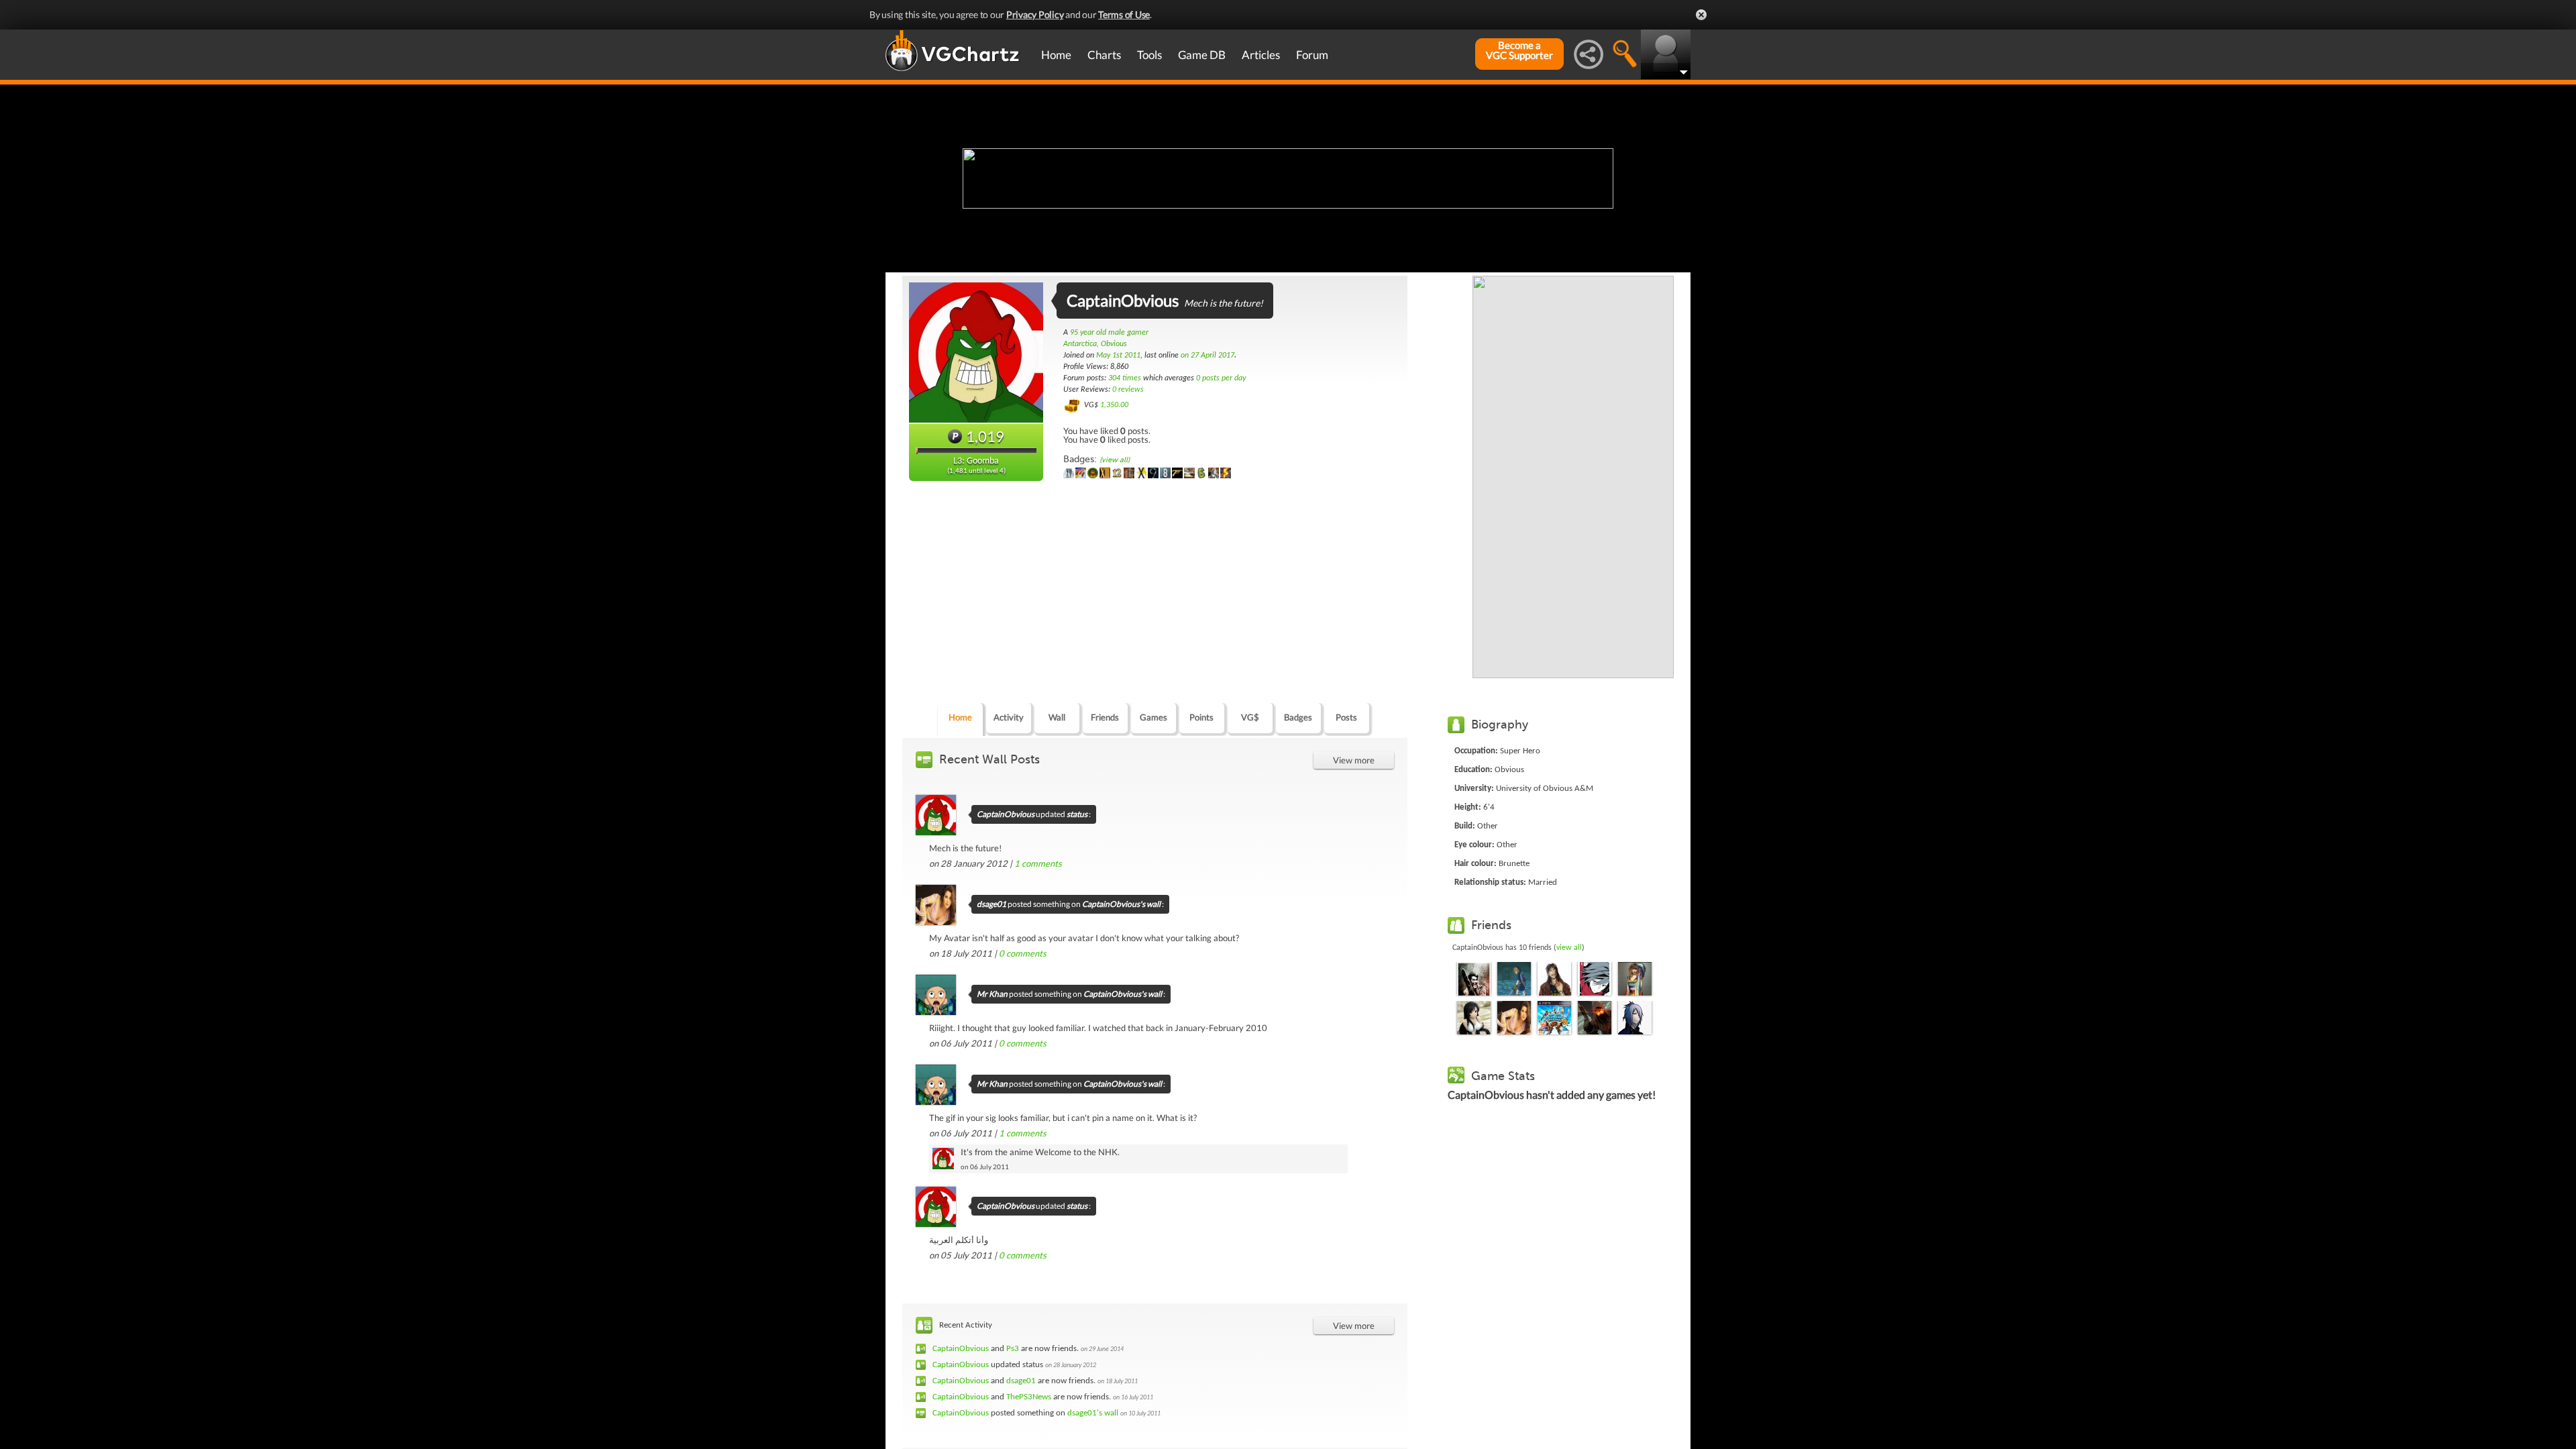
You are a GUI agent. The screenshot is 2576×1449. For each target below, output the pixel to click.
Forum (1312, 55)
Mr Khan (992, 994)
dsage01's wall (1093, 1413)
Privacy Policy (1035, 14)
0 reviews (1128, 390)
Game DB (1202, 55)
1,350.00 (1114, 405)
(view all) (1115, 460)
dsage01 (991, 904)
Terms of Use (1124, 14)
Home (1056, 55)
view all (1569, 948)
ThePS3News (1029, 1397)
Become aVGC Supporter (1519, 50)
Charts (1104, 55)
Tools (1149, 55)
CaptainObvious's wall (1121, 904)
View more (1354, 760)
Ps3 (1013, 1349)
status (1077, 814)
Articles (1261, 55)
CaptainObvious (1006, 814)
